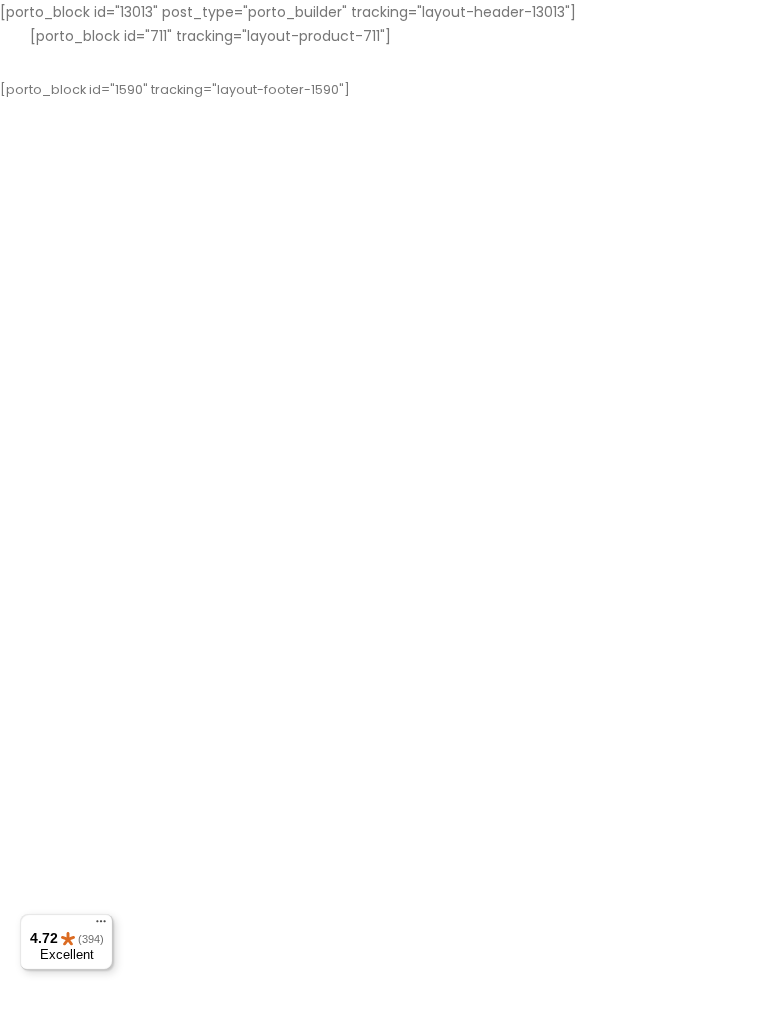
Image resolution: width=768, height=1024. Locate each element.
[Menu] (101, 926)
